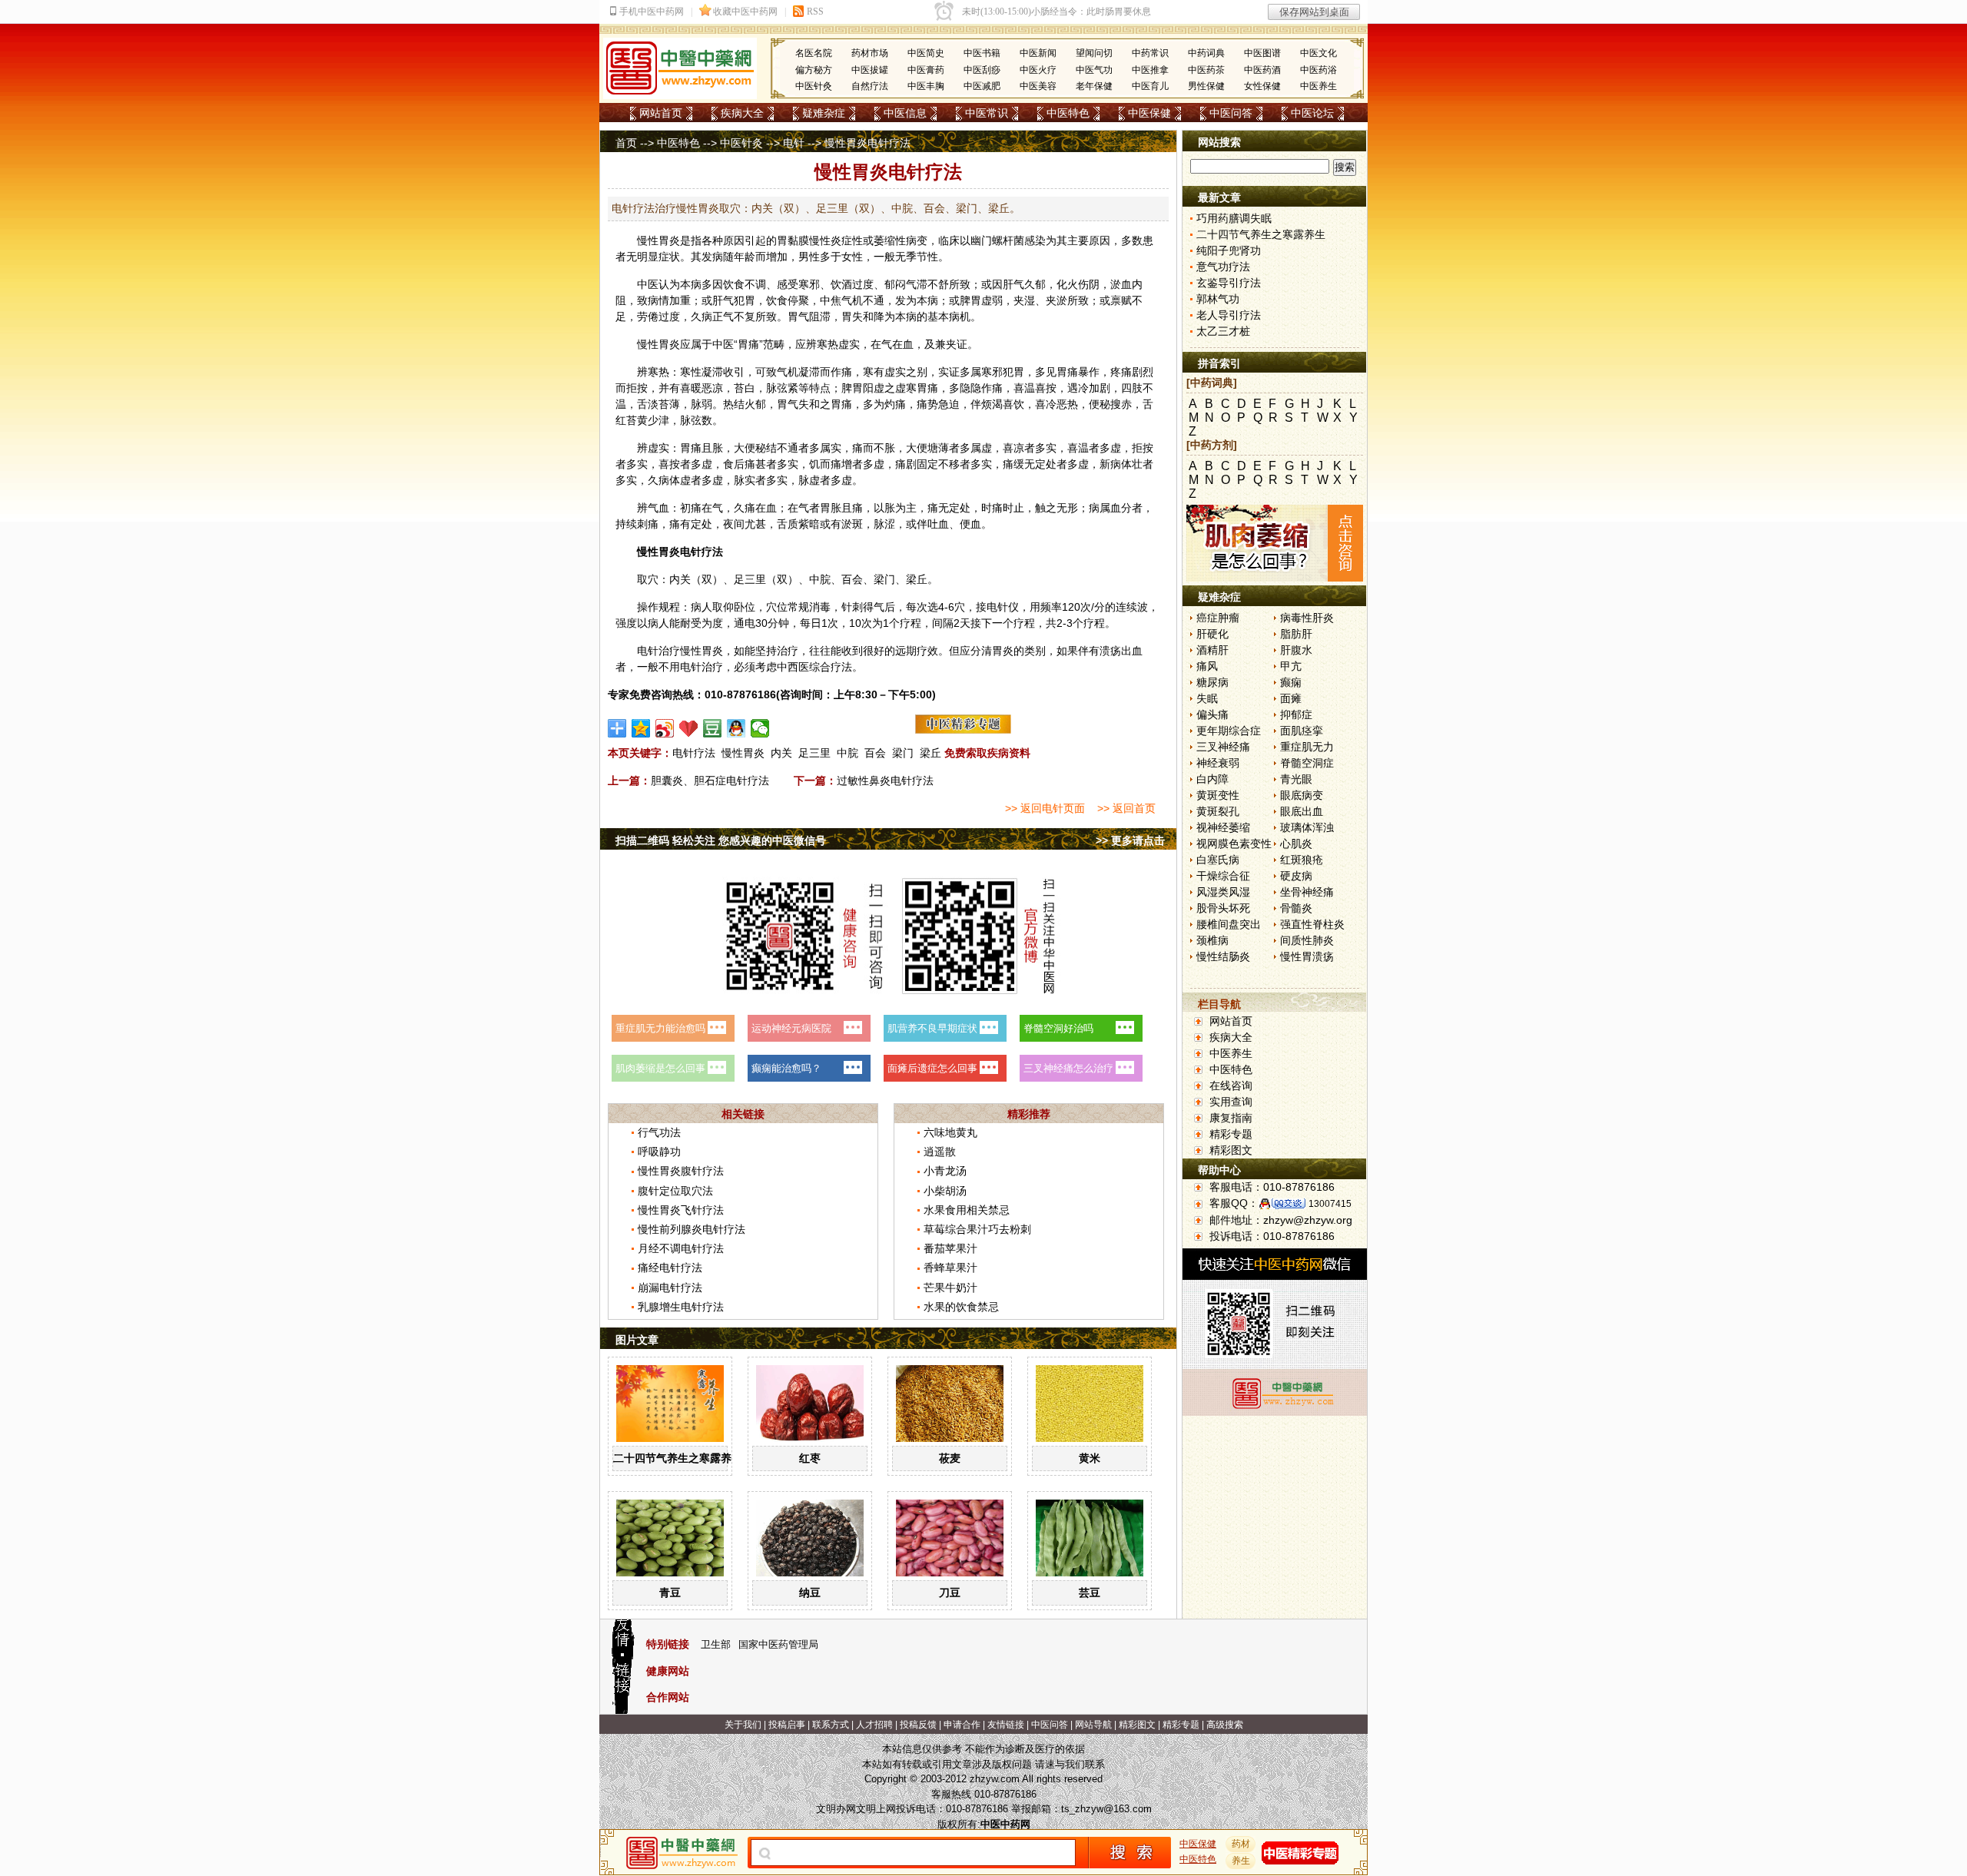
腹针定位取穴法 (675, 1191)
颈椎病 (1212, 940)
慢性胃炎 (743, 753)
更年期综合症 (1229, 731)
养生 (1241, 1861)
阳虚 (874, 388)
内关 (680, 579)
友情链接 (1006, 1725)
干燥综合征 (1223, 876)
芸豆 (1090, 1593)
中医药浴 (1319, 70)
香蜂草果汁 (950, 1268)
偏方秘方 (814, 70)
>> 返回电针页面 (1045, 808)
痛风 (1207, 666)
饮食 (734, 284)
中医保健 (1149, 113)
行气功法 (659, 1132)
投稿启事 (787, 1725)
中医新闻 (1038, 53)
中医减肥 (982, 86)
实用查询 (1231, 1102)
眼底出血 (1302, 811)
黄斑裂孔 (1218, 811)
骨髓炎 (1296, 908)
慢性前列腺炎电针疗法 (692, 1229)
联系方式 (831, 1725)
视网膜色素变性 (1234, 844)
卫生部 (716, 1644)
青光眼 (1296, 779)
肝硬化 (1212, 634)
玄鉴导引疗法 (1229, 283)
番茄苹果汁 (950, 1248)
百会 (852, 579)
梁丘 (917, 579)
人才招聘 (874, 1725)
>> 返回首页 (1126, 808)
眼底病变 (1302, 795)
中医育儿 (1150, 86)
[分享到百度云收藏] (689, 728)
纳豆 (810, 1593)
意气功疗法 (1223, 267)
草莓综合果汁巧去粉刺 (977, 1229)
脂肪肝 (1296, 634)
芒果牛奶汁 (950, 1288)
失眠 (1207, 698)
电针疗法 (694, 753)
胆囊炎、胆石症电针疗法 (710, 781)
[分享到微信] (760, 728)
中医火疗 (1038, 70)
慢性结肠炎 (1223, 956)
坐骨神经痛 (1307, 892)
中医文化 (1319, 53)
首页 (626, 143)
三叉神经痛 (1223, 747)
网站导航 (1093, 1725)
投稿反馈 (918, 1725)
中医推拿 (1150, 70)
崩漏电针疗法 (670, 1288)
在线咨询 (1231, 1085)
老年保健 (1094, 86)
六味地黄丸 (950, 1132)
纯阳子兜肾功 (1229, 250)
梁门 (884, 579)
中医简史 (926, 53)
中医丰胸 (926, 86)
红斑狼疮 (1302, 860)
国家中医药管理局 (778, 1644)
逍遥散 (940, 1152)
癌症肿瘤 (1218, 618)
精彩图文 (1231, 1150)
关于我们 (743, 1725)
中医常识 (987, 113)
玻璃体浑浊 (1307, 827)
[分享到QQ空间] (641, 728)
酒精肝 (1212, 650)
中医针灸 (814, 86)
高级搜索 (1225, 1725)
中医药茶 (1206, 70)
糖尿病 (1212, 682)
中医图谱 (1262, 53)
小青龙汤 (945, 1171)
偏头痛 (1212, 714)
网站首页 (661, 113)
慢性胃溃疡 (1307, 956)
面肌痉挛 (1302, 731)
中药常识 (1150, 53)
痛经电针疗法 (670, 1268)
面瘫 (1291, 698)
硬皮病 (1296, 876)
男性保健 (1206, 86)
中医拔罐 (870, 70)
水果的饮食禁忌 (961, 1307)
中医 (648, 284)
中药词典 (1206, 53)
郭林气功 (1218, 299)
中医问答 (1231, 113)
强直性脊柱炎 (1312, 924)
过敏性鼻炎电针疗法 (885, 781)
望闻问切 (1094, 53)
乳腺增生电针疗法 (681, 1307)
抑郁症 (1296, 714)
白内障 (1212, 779)
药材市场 (870, 53)
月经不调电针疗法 (681, 1248)
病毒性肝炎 (1307, 618)
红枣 (810, 1458)
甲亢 (1291, 666)
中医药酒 (1262, 70)
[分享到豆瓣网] (713, 728)
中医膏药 (926, 70)
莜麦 (950, 1458)
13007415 (1330, 1204)
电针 (794, 143)
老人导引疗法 (1229, 315)
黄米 (1090, 1458)
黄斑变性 (1218, 795)
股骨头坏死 (1223, 908)
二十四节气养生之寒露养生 (678, 1458)
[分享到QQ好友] (736, 728)
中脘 (820, 579)
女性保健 (1262, 86)
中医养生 (1319, 86)
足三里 (750, 579)
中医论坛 (1312, 113)
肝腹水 (1296, 650)
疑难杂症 (824, 113)
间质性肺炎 (1307, 940)
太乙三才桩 (1223, 331)
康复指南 (1231, 1118)
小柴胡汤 (945, 1191)
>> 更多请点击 (1130, 840)
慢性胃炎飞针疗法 (681, 1210)
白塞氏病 (1218, 860)
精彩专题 (1231, 1134)
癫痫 (1291, 682)
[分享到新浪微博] (665, 728)
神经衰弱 (1218, 763)
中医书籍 (982, 53)
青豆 (670, 1593)
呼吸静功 (659, 1152)
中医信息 (905, 113)
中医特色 (1068, 113)
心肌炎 (1296, 844)
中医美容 (1038, 86)
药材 (1241, 1844)
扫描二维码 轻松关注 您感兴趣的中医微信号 (721, 840)
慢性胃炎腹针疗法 (681, 1171)
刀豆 (950, 1593)
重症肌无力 (1307, 747)
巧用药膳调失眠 (1234, 218)
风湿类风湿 (1223, 892)
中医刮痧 (982, 70)
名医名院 (814, 53)
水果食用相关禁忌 (967, 1210)
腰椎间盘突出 (1229, 924)
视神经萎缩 (1223, 827)
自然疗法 (870, 86)
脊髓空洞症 (1307, 763)
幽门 (981, 240)
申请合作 (962, 1725)
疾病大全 (742, 113)
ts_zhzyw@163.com (1106, 1809)
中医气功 (1094, 70)
